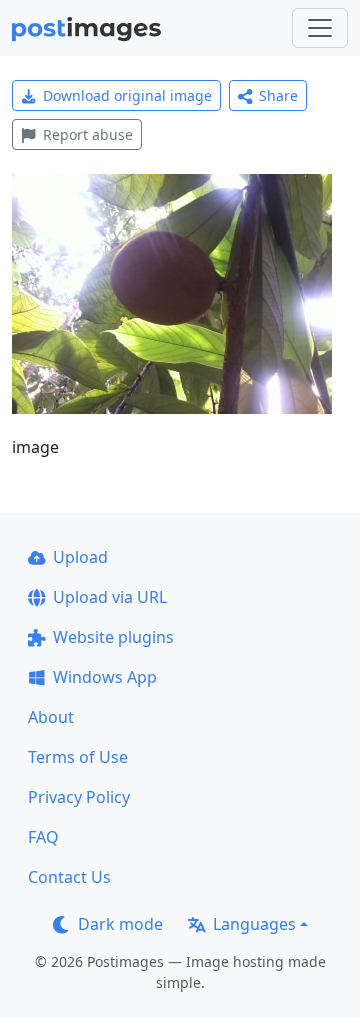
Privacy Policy (79, 797)
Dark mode (120, 924)
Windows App (105, 677)
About (51, 717)
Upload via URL (110, 597)
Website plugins (113, 637)
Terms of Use (78, 757)
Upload (80, 557)
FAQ (43, 837)
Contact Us (69, 877)
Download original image (127, 95)
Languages (254, 924)
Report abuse (88, 134)
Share (278, 95)
